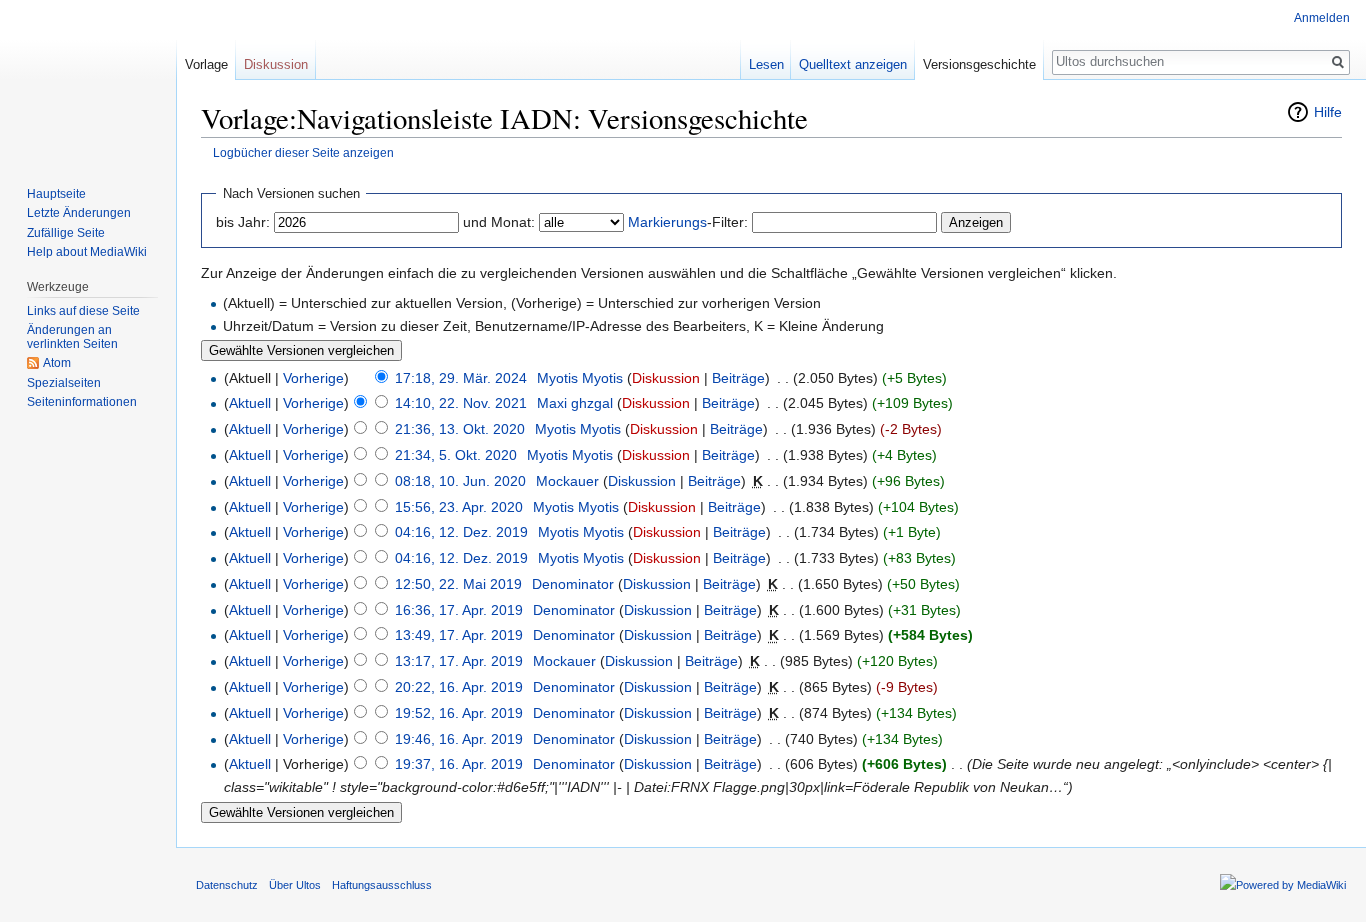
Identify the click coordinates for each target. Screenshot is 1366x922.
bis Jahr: (243, 222)
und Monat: (499, 222)
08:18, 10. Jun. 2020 (460, 481)
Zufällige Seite (66, 233)
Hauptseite (56, 194)
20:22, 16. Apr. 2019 (459, 687)
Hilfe (1328, 112)
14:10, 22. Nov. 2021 (461, 403)
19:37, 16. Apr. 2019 (459, 764)
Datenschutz (227, 885)
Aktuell (250, 403)
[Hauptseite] (88, 80)
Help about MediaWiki (87, 252)
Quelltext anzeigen (853, 64)
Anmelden (1322, 18)
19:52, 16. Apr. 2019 (459, 713)
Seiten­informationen (82, 402)
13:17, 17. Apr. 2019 (459, 661)
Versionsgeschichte (979, 64)
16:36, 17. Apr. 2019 (459, 610)
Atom (57, 363)
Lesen (766, 64)
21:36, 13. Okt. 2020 (460, 429)
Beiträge (738, 378)
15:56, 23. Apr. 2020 (459, 507)
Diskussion (666, 378)
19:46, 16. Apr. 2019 (459, 739)
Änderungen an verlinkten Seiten (72, 337)
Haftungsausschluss (382, 885)
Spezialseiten (64, 383)
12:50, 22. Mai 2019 (458, 584)
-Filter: (688, 222)
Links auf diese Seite (83, 311)
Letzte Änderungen (79, 213)
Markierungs (667, 222)
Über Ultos (295, 885)
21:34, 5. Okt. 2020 (456, 455)
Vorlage (206, 64)
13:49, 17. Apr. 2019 (459, 635)
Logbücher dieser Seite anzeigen (303, 152)
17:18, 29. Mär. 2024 (461, 378)
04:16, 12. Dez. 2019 (461, 532)
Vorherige (313, 378)
